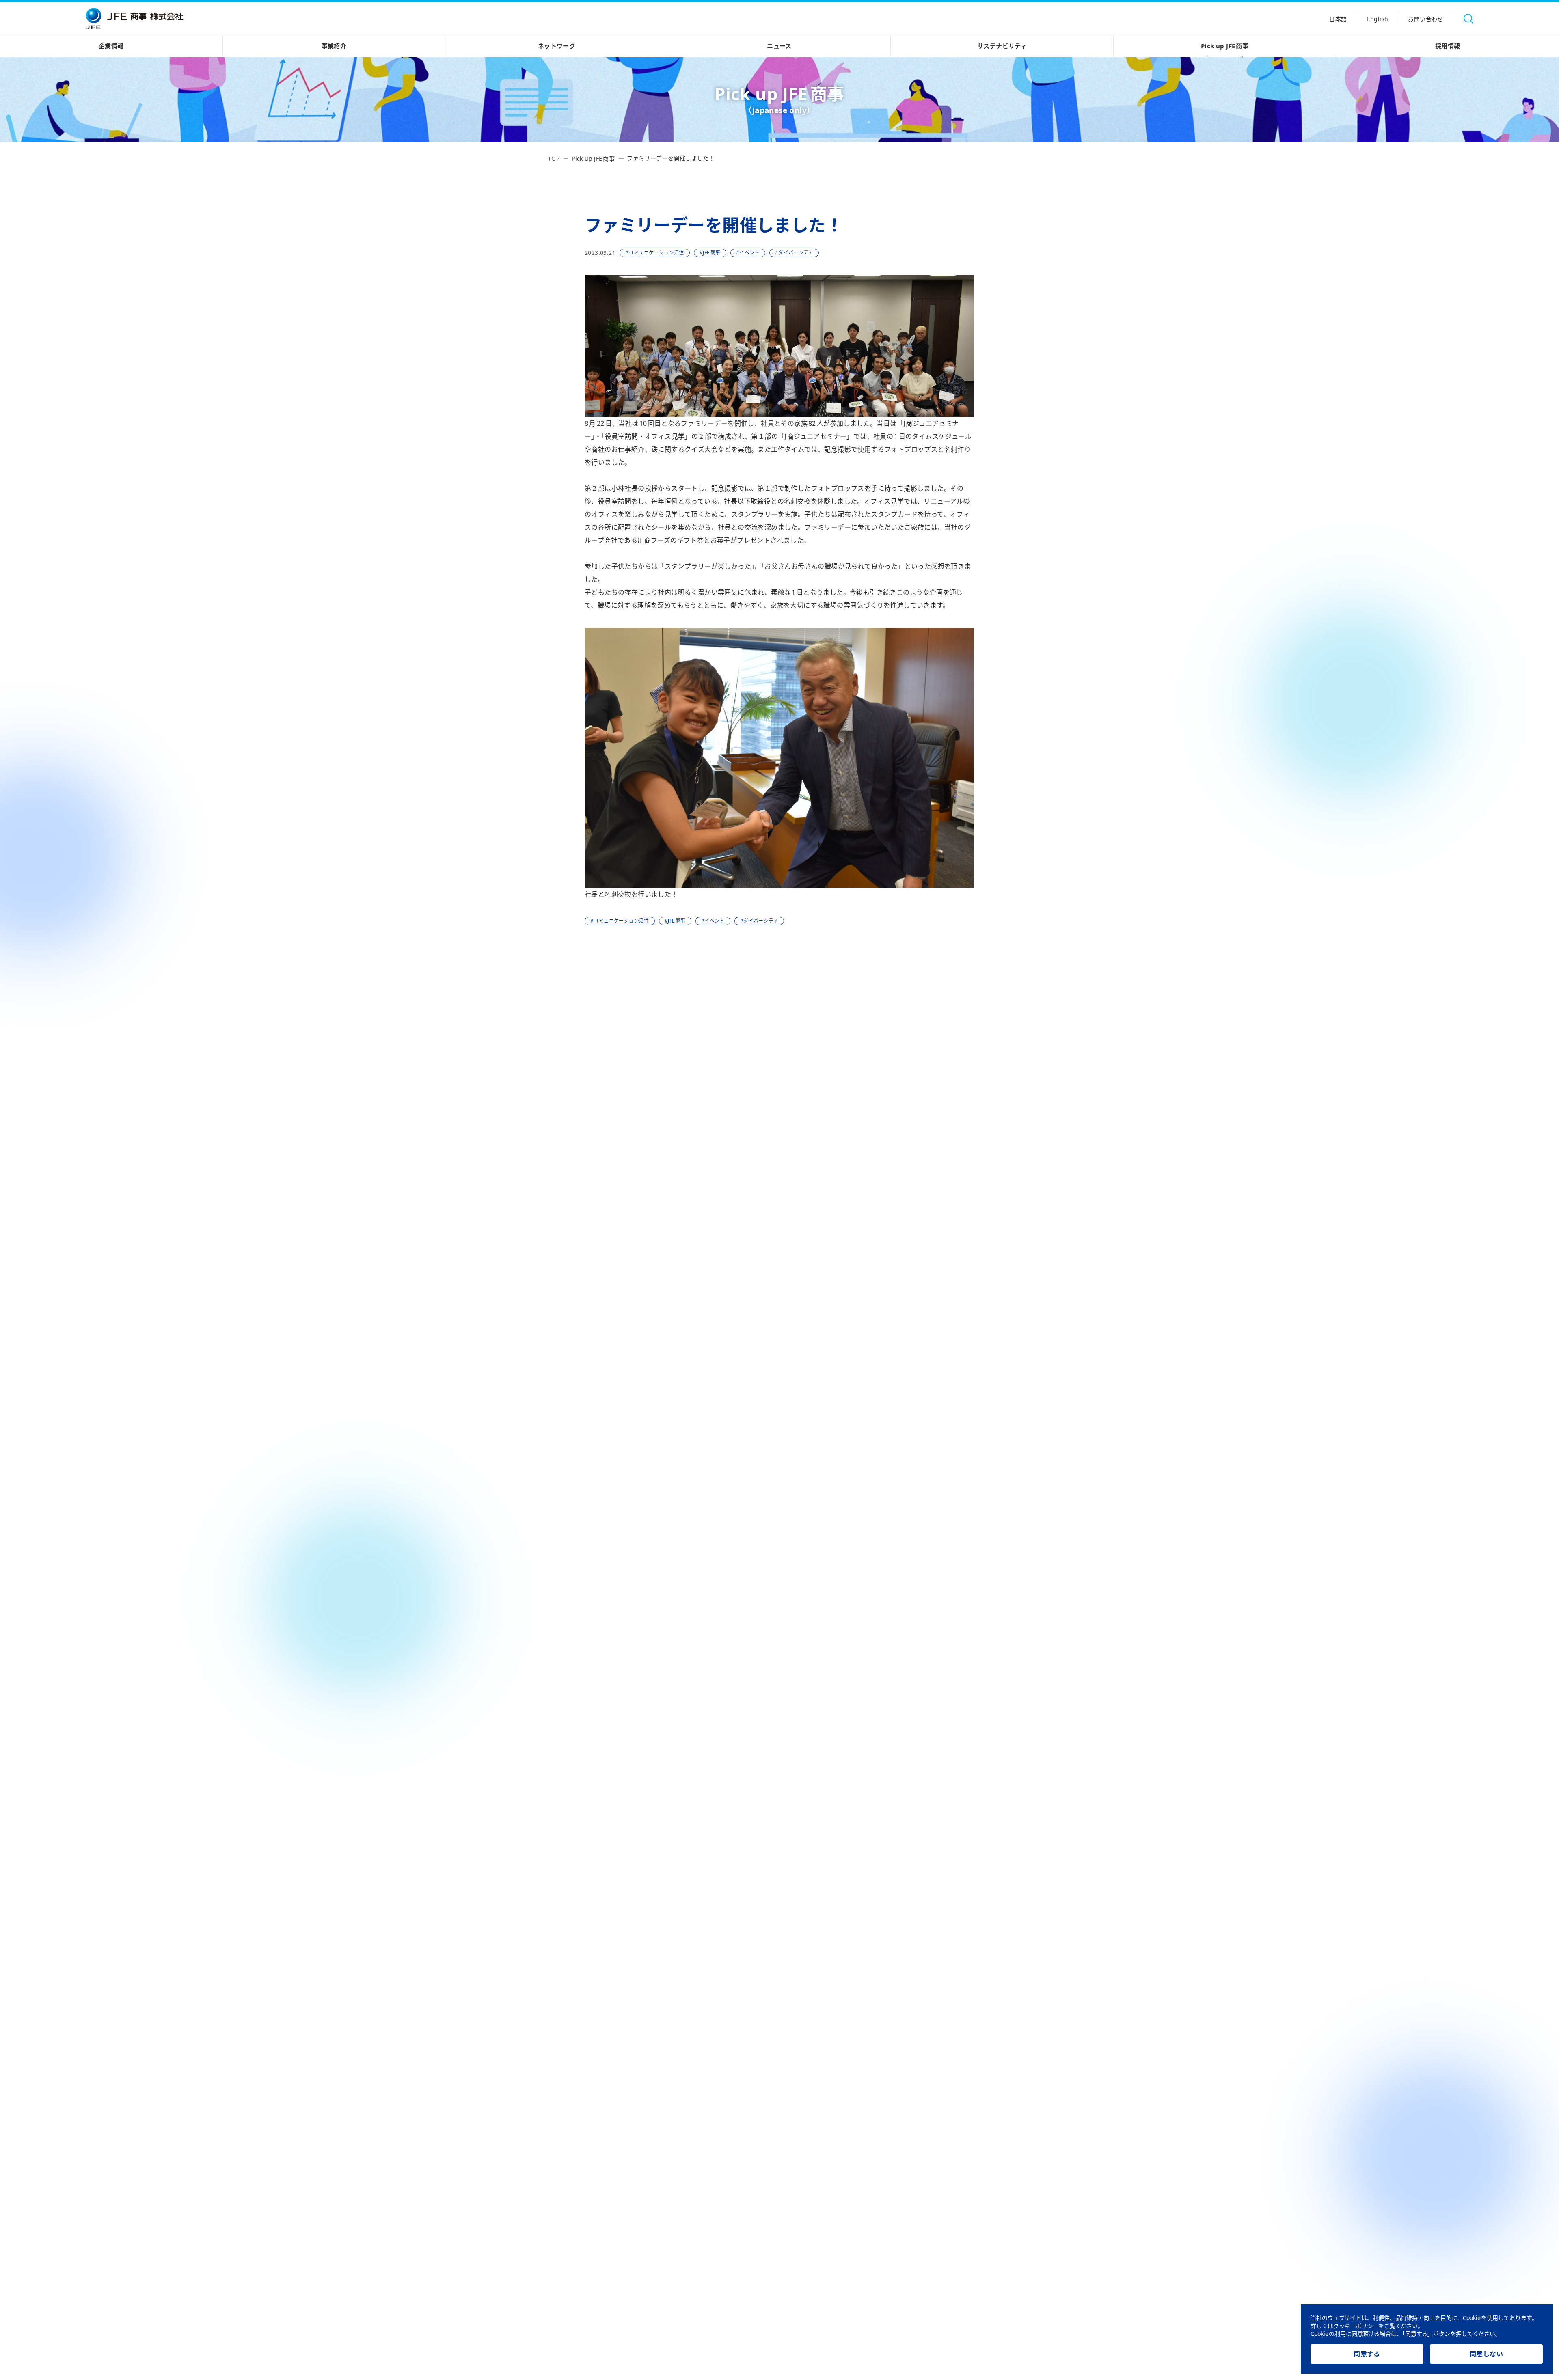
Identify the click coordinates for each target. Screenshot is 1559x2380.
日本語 (1338, 19)
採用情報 (1448, 46)
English (1378, 19)
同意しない (1486, 2354)
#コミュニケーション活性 (655, 253)
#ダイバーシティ (794, 253)
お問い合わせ (1425, 19)
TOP (554, 158)
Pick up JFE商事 (1225, 50)
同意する (1367, 2354)
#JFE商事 (710, 253)
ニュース (779, 46)
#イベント (748, 253)
